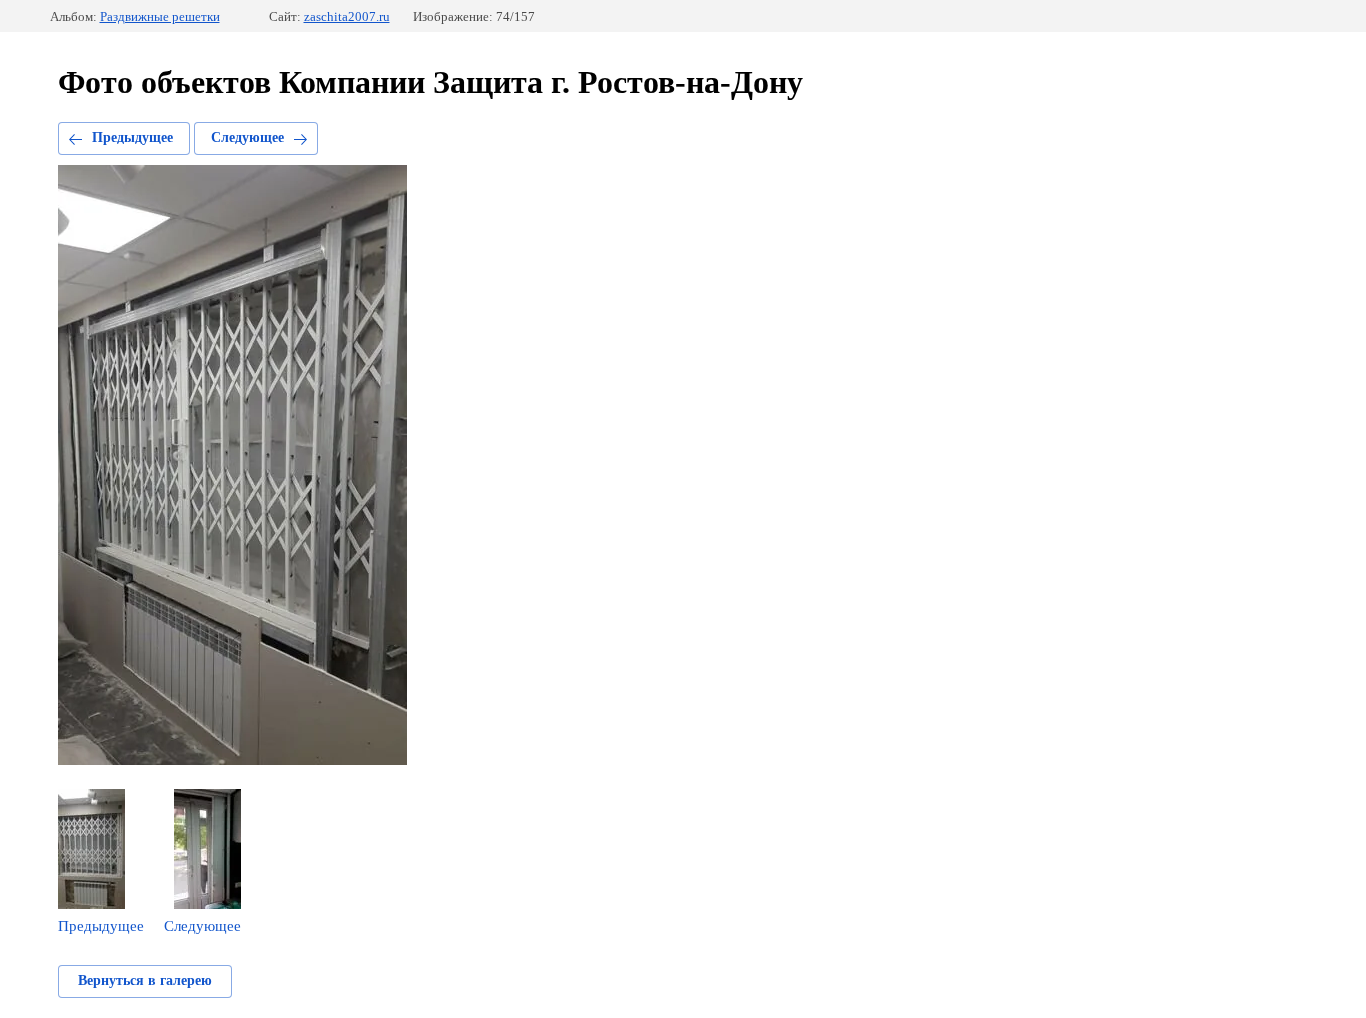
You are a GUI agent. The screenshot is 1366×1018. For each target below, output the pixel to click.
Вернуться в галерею (145, 980)
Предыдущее (132, 137)
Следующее (247, 137)
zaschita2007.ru (347, 16)
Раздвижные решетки (160, 16)
